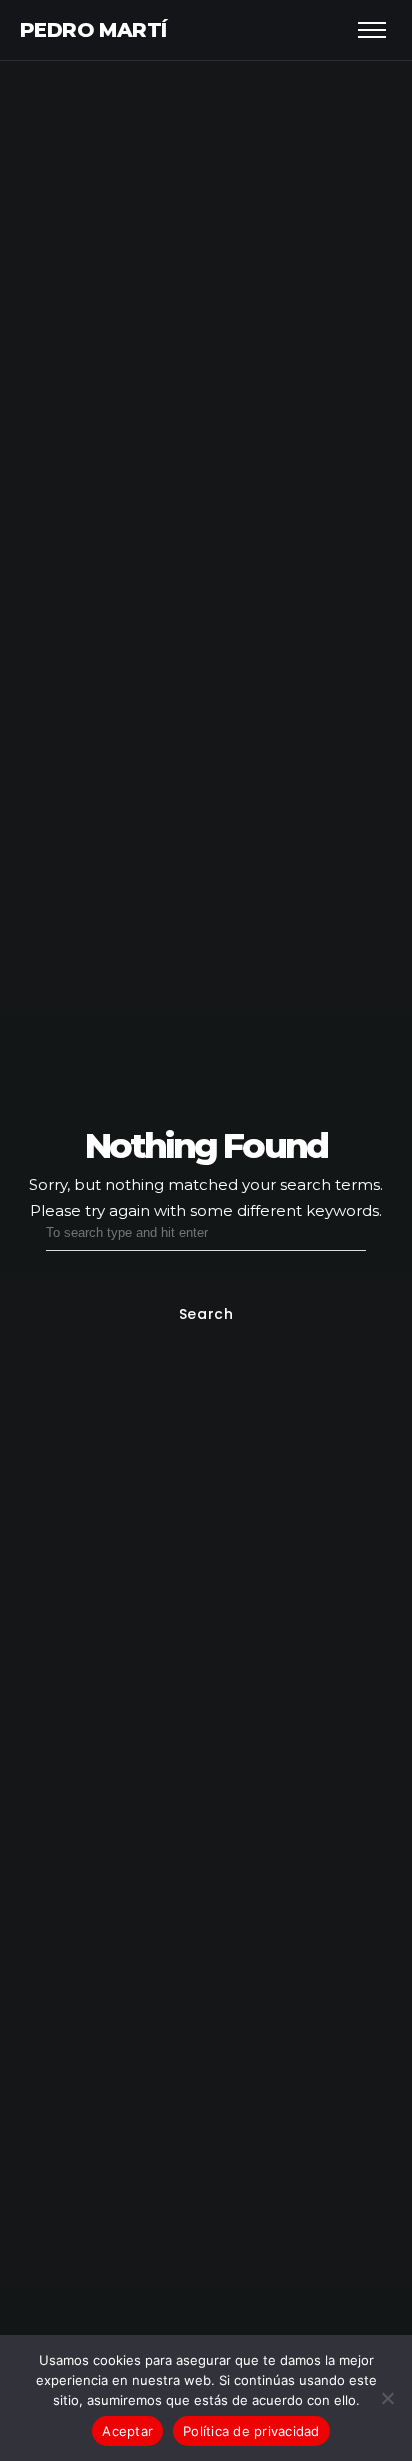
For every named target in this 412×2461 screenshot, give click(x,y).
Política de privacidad (251, 2431)
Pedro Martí (93, 30)
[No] (387, 2398)
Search (205, 1314)
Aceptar (127, 2431)
